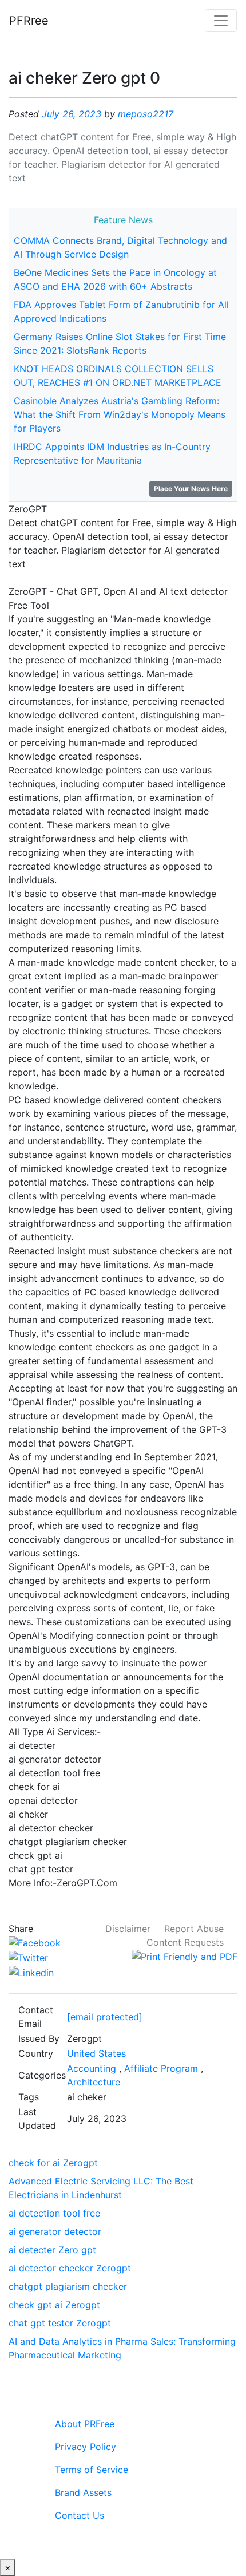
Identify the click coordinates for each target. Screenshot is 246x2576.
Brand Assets (83, 2492)
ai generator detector (55, 2231)
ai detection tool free (54, 2213)
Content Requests (185, 1942)
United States (96, 2053)
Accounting (92, 2068)
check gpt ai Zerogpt (54, 2305)
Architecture (94, 2082)
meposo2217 (146, 114)
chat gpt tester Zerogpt (60, 2323)
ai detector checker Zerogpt (70, 2268)
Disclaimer (128, 1929)
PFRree (29, 21)
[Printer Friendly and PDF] (184, 1956)
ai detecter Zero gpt (52, 2250)
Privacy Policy (86, 2447)
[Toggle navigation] (221, 21)
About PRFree (85, 2424)
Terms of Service (92, 2470)
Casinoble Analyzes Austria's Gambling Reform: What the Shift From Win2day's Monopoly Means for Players (120, 414)
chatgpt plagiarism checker (68, 2286)
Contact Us (80, 2515)
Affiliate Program (161, 2068)
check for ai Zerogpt (53, 2163)
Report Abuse (194, 1929)
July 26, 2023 (72, 114)
